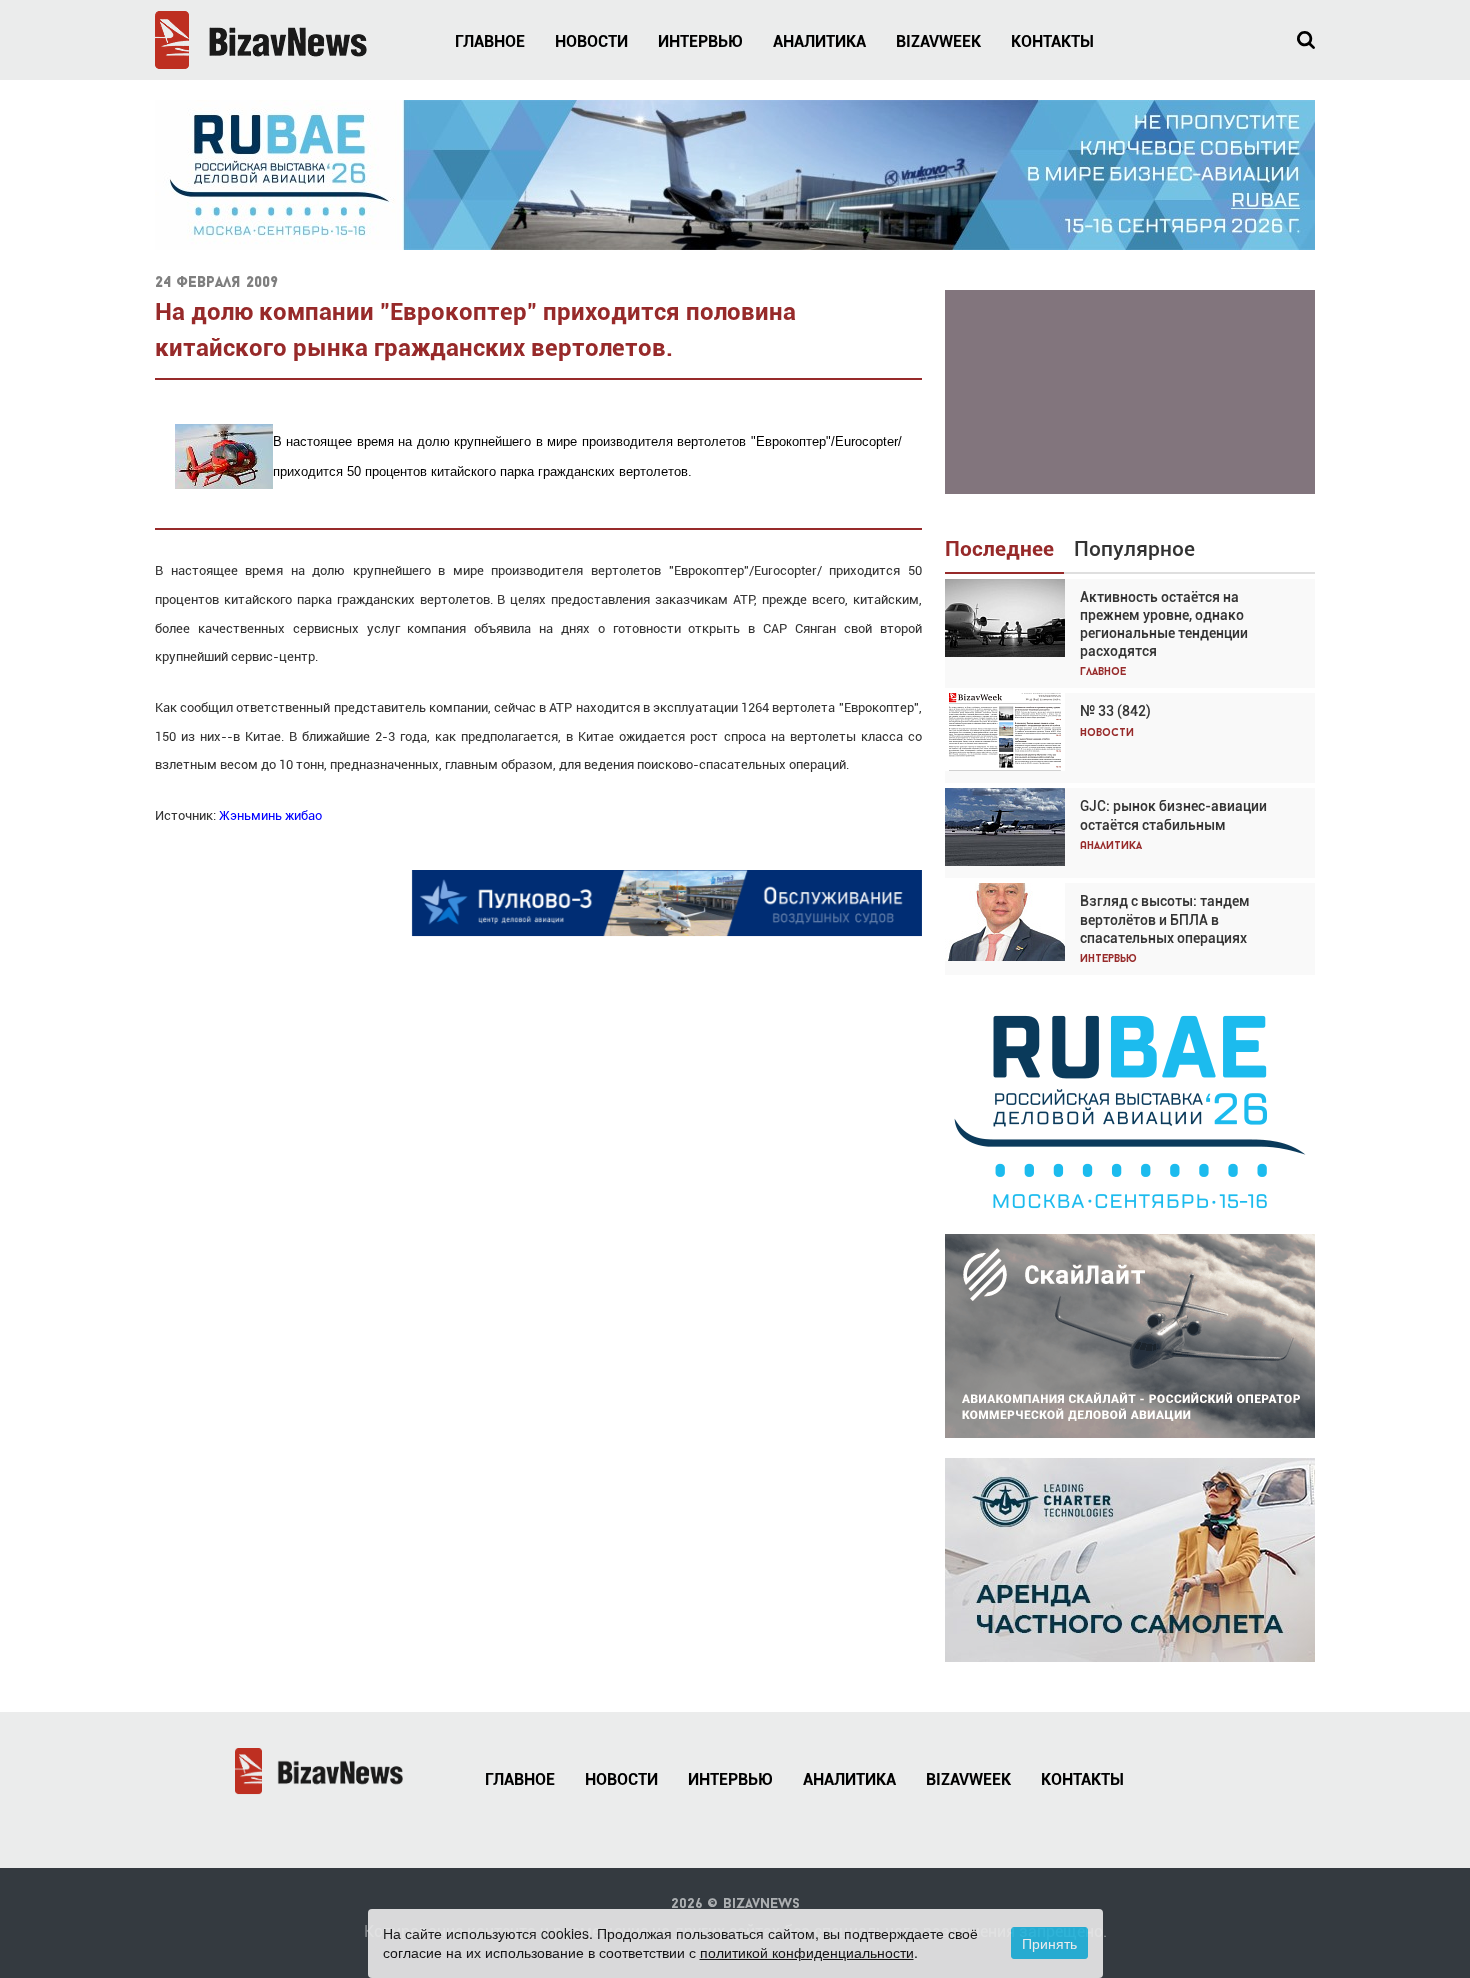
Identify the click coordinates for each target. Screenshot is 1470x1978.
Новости (591, 41)
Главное (490, 41)
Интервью (700, 41)
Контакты (1052, 41)
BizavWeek (938, 41)
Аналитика (819, 41)
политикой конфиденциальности (807, 1952)
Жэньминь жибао (270, 815)
